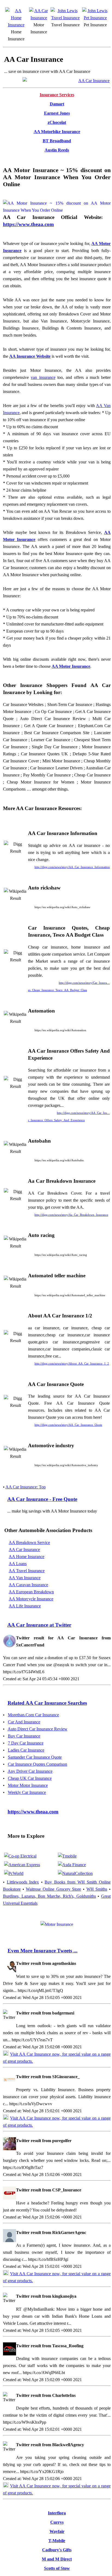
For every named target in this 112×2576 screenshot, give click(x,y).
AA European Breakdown (31, 1592)
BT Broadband (57, 141)
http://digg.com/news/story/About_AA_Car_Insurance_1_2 (72, 1363)
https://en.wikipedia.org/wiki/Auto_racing (61, 1255)
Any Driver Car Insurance (30, 1771)
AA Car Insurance (24, 1550)
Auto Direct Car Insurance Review (38, 1729)
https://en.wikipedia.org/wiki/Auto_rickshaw (62, 907)
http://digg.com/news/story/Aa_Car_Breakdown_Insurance (71, 1215)
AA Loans (18, 1564)
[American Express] (22, 1865)
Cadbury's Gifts (57, 2550)
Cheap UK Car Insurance (30, 1778)
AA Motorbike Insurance (57, 132)
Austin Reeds (57, 150)
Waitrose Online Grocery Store (53, 1889)
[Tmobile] (67, 1856)
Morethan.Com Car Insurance (33, 1715)
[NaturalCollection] (75, 1873)
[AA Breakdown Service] (57, 1924)
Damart (57, 104)
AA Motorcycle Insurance (31, 1599)
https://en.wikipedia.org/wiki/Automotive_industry (66, 1465)
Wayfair (57, 2531)
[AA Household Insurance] (16, 25)
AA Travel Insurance (27, 1571)
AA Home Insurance (27, 1557)
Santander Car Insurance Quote (35, 1757)
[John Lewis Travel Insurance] (65, 18)
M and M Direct (57, 2559)
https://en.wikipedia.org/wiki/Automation (60, 1030)
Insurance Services (57, 95)
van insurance (43, 377)
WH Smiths (97, 1889)
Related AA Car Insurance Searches (47, 1703)
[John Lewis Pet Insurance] (95, 18)
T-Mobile (57, 2541)
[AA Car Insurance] (39, 18)
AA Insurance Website (30, 356)
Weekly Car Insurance (27, 1792)
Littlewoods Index (23, 1882)
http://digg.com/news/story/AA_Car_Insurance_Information (72, 867)
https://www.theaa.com (28, 224)
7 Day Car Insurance (26, 1743)
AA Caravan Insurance (28, 1585)
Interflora (57, 2513)
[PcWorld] (14, 1873)
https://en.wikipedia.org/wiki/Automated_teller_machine (70, 1295)
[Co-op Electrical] (20, 1856)
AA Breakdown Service (29, 1542)
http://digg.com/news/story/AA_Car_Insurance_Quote (68, 1425)
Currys (57, 2522)
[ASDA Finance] (72, 1865)
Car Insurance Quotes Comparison (38, 1764)
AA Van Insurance (25, 1578)
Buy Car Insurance (24, 1736)
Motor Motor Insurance (28, 1785)
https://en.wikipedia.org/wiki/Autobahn (59, 1160)
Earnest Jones (57, 113)
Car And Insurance (24, 1722)
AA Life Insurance (25, 1606)
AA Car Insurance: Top (26, 1487)
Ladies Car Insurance (26, 1750)
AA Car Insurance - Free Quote (42, 1499)
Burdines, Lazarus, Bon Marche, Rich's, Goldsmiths (49, 1896)
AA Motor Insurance (71, 666)
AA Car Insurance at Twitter (39, 1625)
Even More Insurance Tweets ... (43, 1951)
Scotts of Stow (57, 2568)
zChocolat (57, 122)
